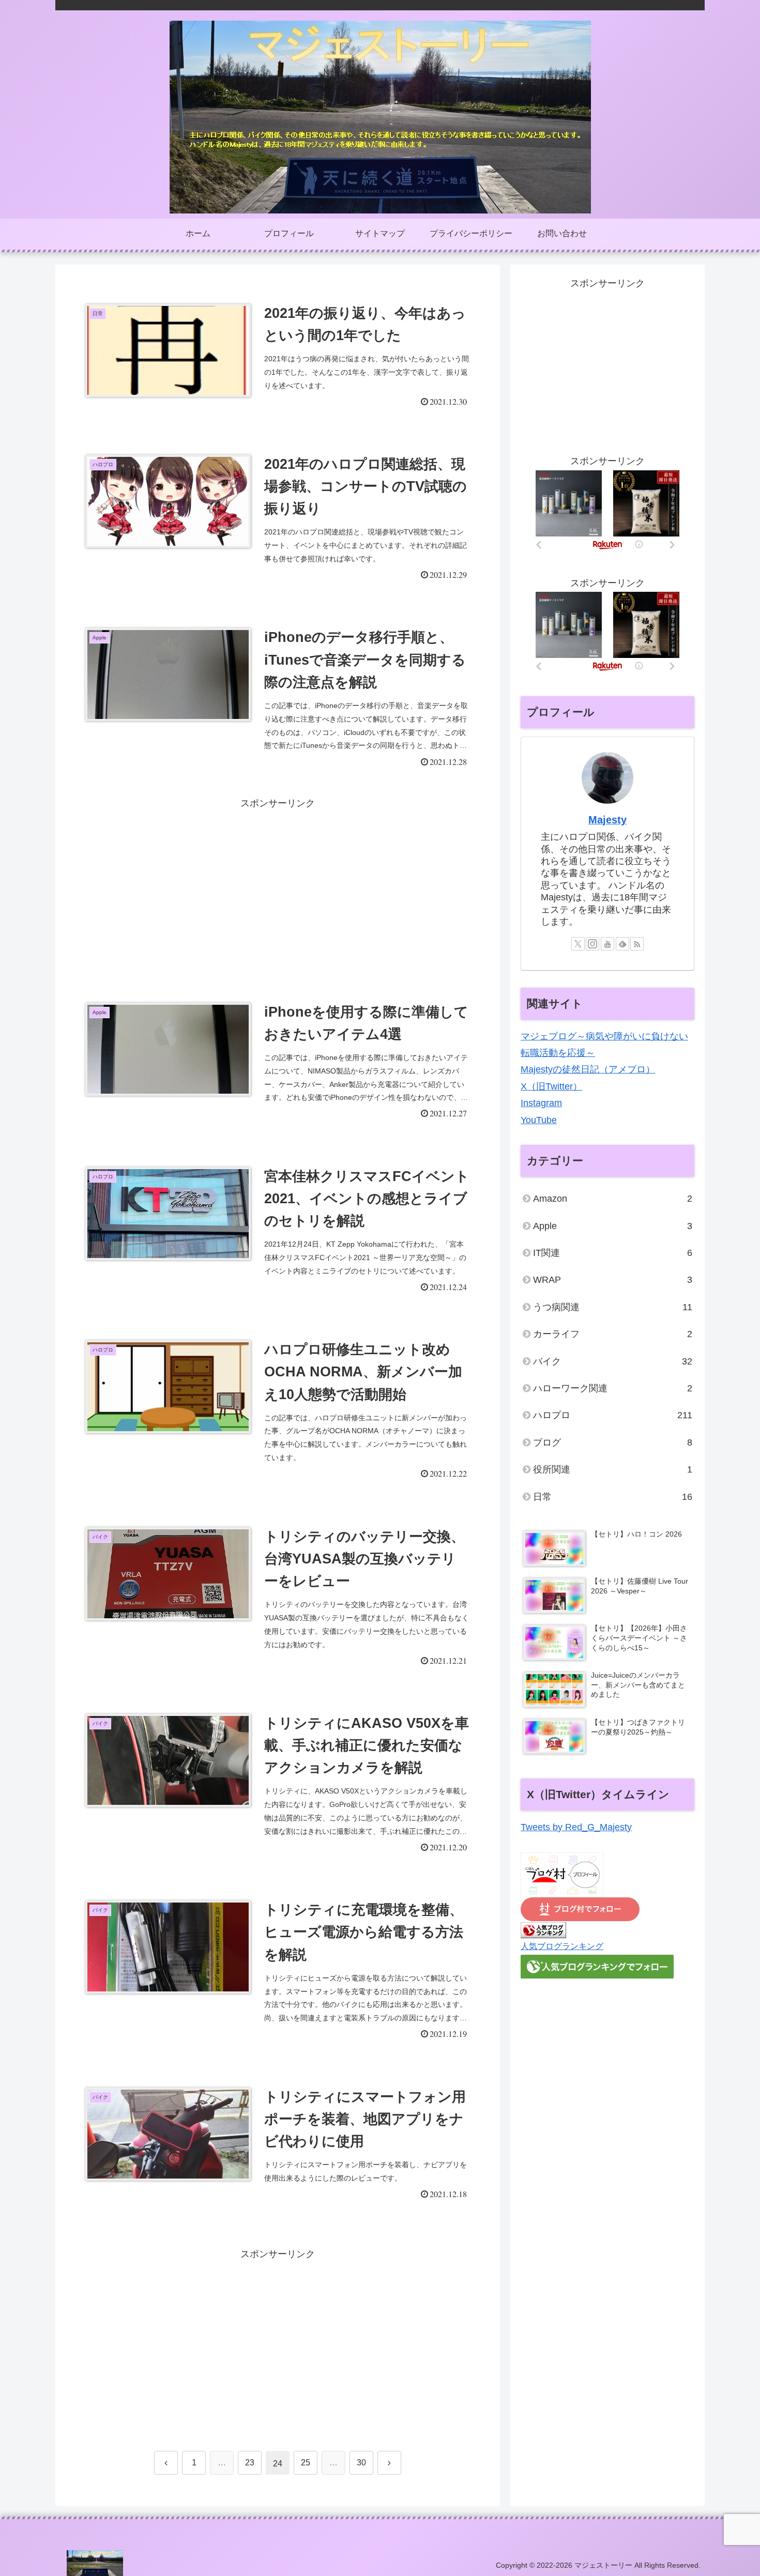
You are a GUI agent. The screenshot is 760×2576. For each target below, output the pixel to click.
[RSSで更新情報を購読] (637, 944)
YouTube (539, 1120)
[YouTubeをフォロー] (607, 944)
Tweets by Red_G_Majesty (576, 1827)
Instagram (541, 1103)
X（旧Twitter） (551, 1086)
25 (306, 2463)
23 (250, 2463)
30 (361, 2463)
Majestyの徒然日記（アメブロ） (588, 1069)
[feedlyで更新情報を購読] (622, 944)
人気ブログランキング (562, 1946)
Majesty (607, 820)
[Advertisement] (278, 884)
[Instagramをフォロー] (592, 944)
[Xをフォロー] (578, 944)
